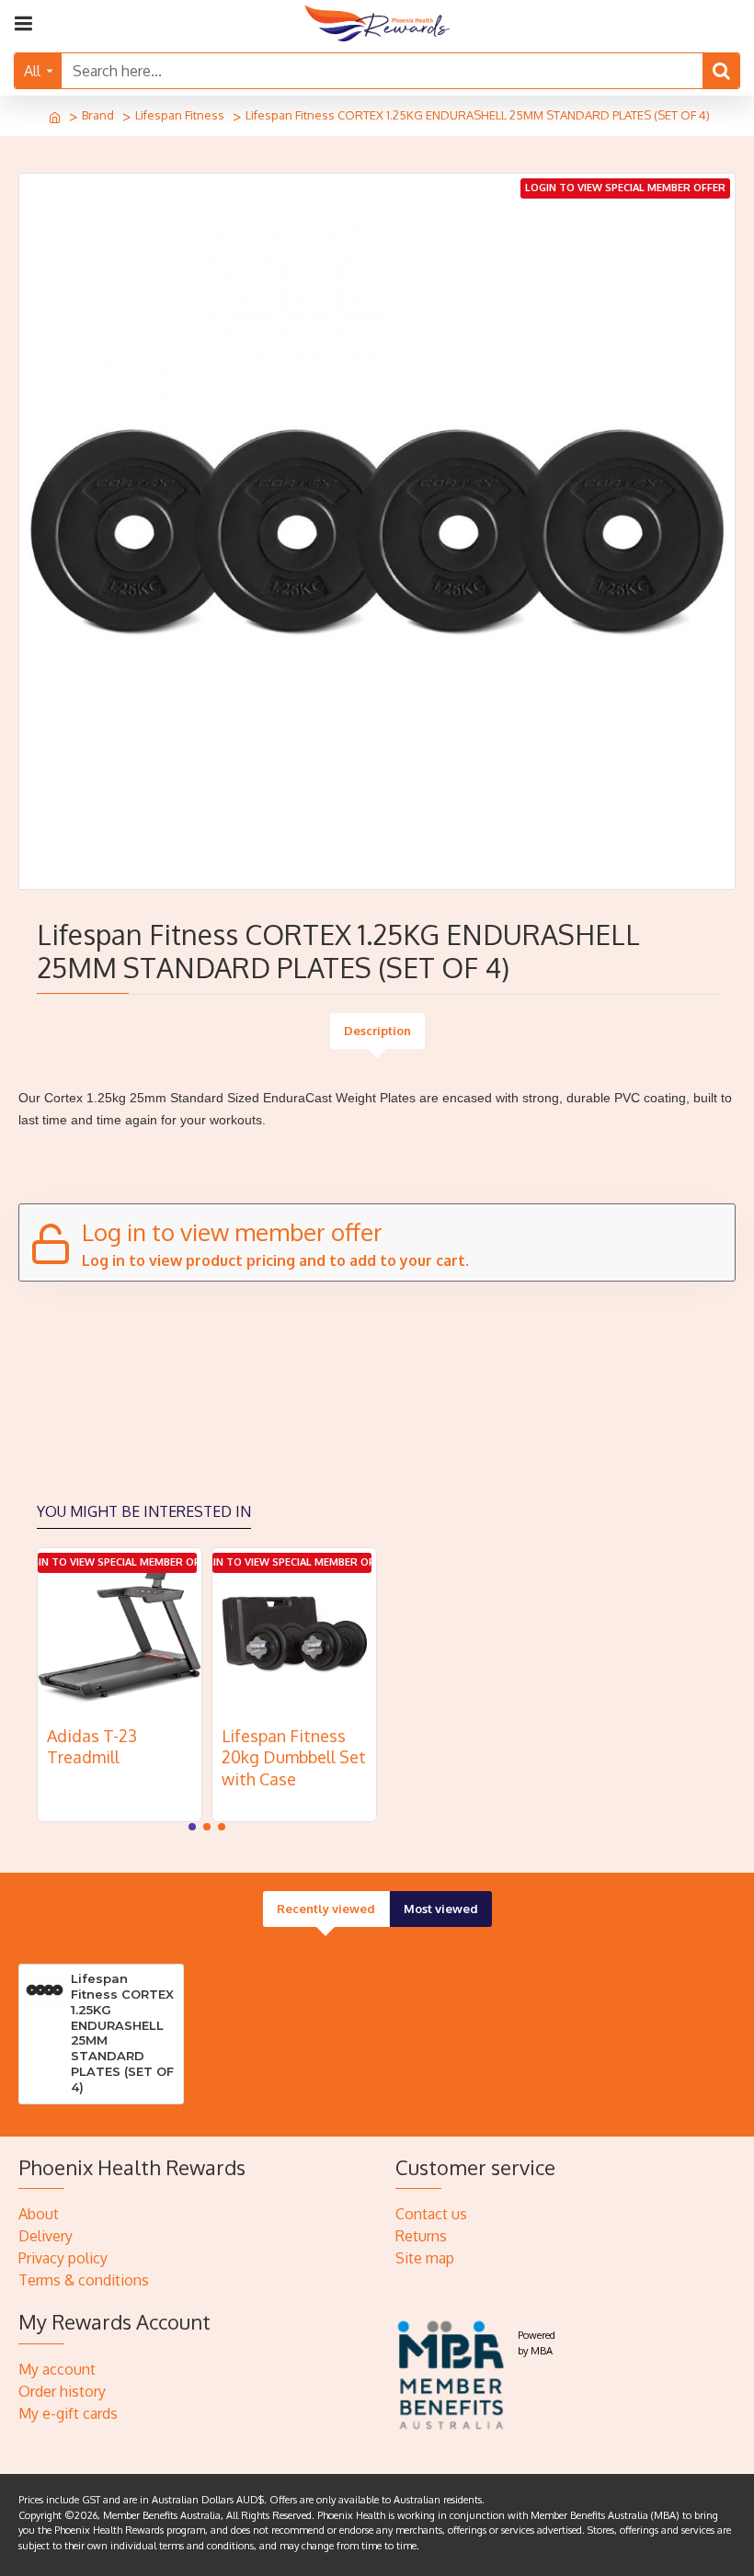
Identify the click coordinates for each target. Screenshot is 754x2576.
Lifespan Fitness (180, 115)
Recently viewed (326, 1909)
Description (377, 1031)
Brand (98, 115)
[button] (192, 1827)
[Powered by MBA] (452, 2373)
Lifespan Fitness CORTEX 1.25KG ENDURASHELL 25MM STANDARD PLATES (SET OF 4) (122, 2033)
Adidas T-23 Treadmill (92, 1746)
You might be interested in (144, 1511)
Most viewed (441, 1909)
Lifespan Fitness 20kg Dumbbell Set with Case (294, 1757)
